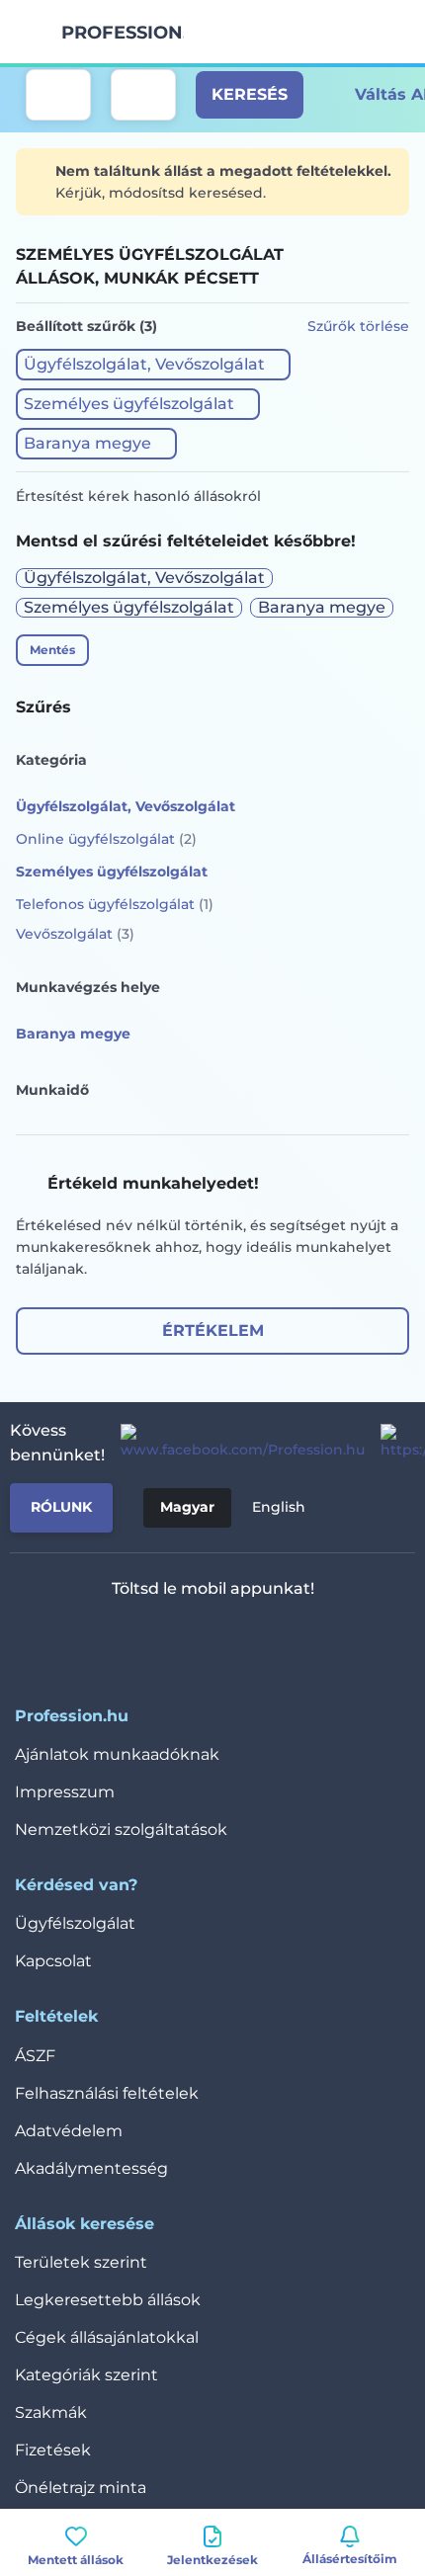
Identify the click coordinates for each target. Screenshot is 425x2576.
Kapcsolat (53, 1961)
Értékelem (213, 1330)
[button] (153, 365)
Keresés (250, 94)
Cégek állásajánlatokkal (107, 2337)
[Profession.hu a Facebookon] (235, 1443)
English (279, 1507)
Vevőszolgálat (75, 934)
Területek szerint (81, 2262)
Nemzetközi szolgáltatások (121, 1829)
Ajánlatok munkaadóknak (117, 1754)
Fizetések (53, 2450)
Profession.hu (123, 33)
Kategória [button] (51, 760)
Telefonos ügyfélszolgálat (115, 904)
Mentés (52, 650)
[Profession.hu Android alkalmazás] (271, 1640)
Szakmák (51, 2412)
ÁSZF (35, 2056)
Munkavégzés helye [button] (88, 987)
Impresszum (65, 1792)
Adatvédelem (69, 2131)
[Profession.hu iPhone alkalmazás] (130, 1640)
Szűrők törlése (358, 326)
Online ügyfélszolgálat (106, 839)
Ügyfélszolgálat (75, 1923)
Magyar (187, 1507)
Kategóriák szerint (86, 2375)
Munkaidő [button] (52, 1090)
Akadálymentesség (91, 2168)
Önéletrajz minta (81, 2488)
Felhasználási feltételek (107, 2093)
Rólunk (61, 1507)
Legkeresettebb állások (108, 2300)
